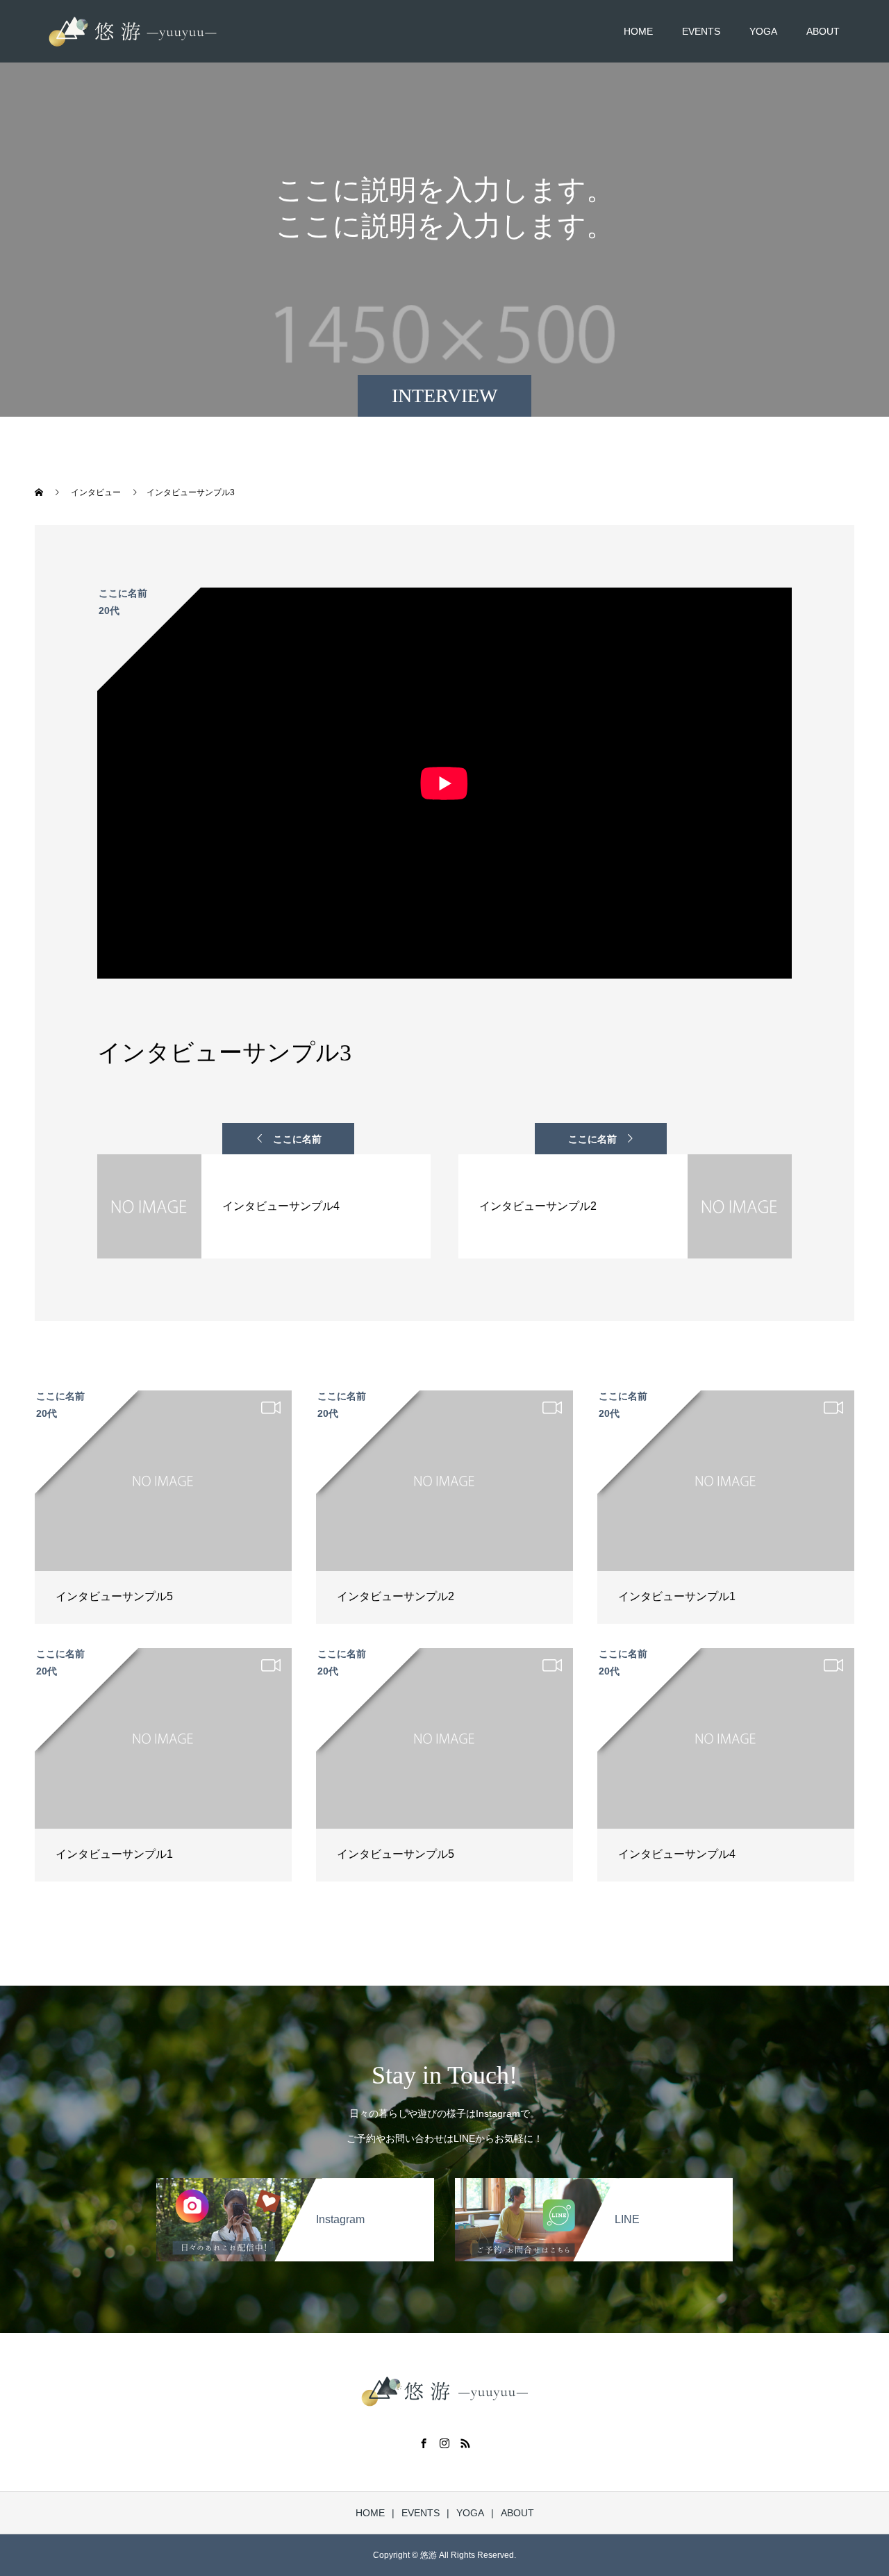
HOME (638, 31)
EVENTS (701, 31)
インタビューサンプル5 (114, 1596)
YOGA (763, 31)
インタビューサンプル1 (677, 1596)
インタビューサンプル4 (677, 1854)
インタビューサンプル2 (396, 1596)
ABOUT (823, 31)
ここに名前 (297, 1139)
